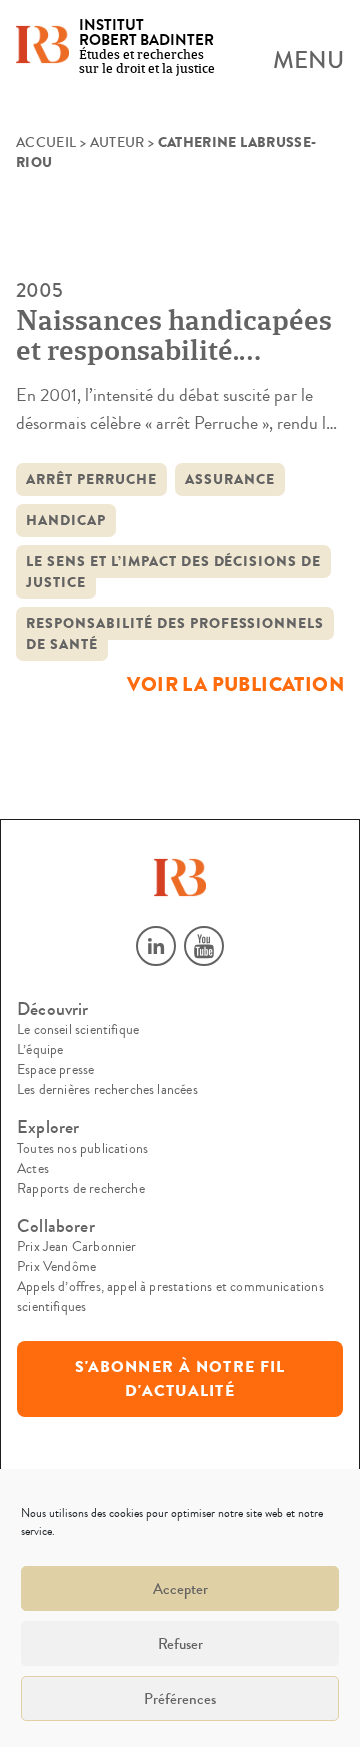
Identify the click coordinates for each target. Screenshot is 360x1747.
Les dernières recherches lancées (107, 1090)
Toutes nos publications (82, 1149)
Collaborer (56, 1226)
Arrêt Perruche (91, 479)
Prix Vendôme (56, 1267)
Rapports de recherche (81, 1189)
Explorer (48, 1127)
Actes (33, 1169)
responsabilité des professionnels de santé (175, 634)
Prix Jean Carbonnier (77, 1247)
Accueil (46, 143)
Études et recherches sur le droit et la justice (147, 47)
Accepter (180, 1589)
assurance (230, 479)
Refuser (180, 1644)
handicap (66, 520)
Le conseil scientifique (78, 1030)
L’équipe (40, 1050)
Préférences (180, 1699)
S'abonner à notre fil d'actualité (180, 1379)
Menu (308, 61)
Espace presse (55, 1070)
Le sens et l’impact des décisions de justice (173, 572)
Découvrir (53, 1009)
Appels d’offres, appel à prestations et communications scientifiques (170, 1297)
